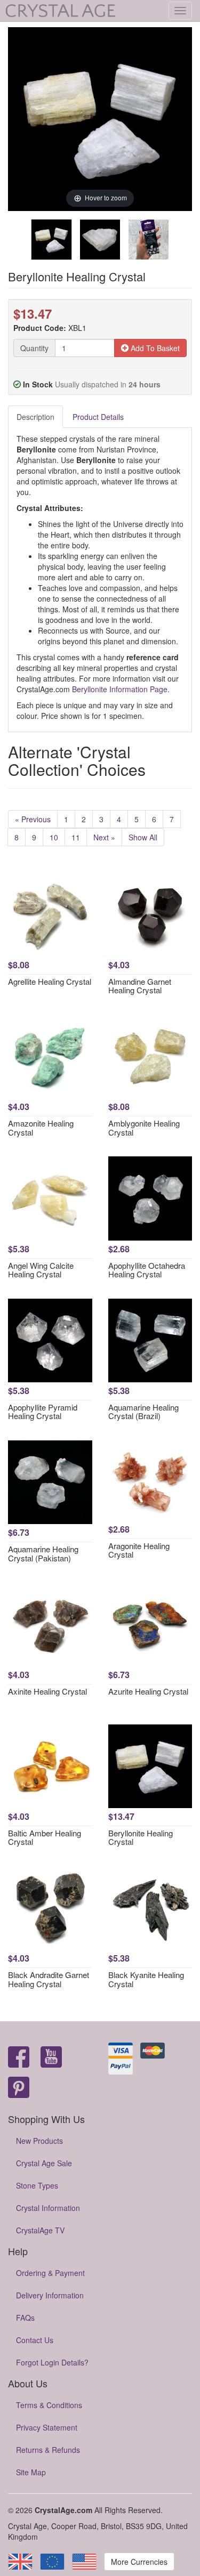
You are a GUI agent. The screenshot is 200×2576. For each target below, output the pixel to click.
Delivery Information (50, 2295)
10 (54, 837)
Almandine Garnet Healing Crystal (140, 986)
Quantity (34, 348)
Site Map (31, 2472)
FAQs (25, 2318)
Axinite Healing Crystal (47, 1691)
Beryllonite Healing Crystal (141, 1837)
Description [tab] (35, 417)
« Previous (33, 819)
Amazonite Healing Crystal (41, 1128)
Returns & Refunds (48, 2450)
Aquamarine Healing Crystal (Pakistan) (43, 1553)
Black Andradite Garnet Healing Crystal (49, 1979)
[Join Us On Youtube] (51, 2058)
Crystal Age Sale (44, 2163)
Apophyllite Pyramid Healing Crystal (43, 1412)
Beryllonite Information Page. (121, 689)
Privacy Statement (47, 2427)
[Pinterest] (19, 2088)
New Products (39, 2141)
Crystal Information (48, 2208)
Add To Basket (154, 348)
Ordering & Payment (50, 2273)
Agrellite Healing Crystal (50, 981)
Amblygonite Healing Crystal (144, 1128)
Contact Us (35, 2340)
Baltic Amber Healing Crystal (45, 1837)
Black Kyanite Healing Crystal (146, 1979)
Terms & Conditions (49, 2405)
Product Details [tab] (98, 417)
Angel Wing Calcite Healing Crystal (41, 1270)
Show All (143, 837)
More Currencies (139, 2562)
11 (76, 837)
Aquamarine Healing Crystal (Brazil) (143, 1412)
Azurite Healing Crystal (148, 1691)
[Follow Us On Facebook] (19, 2058)
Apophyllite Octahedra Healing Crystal (147, 1270)
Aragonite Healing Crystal (139, 1550)
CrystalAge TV (40, 2230)
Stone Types (37, 2185)
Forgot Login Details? (52, 2362)
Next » (104, 837)
